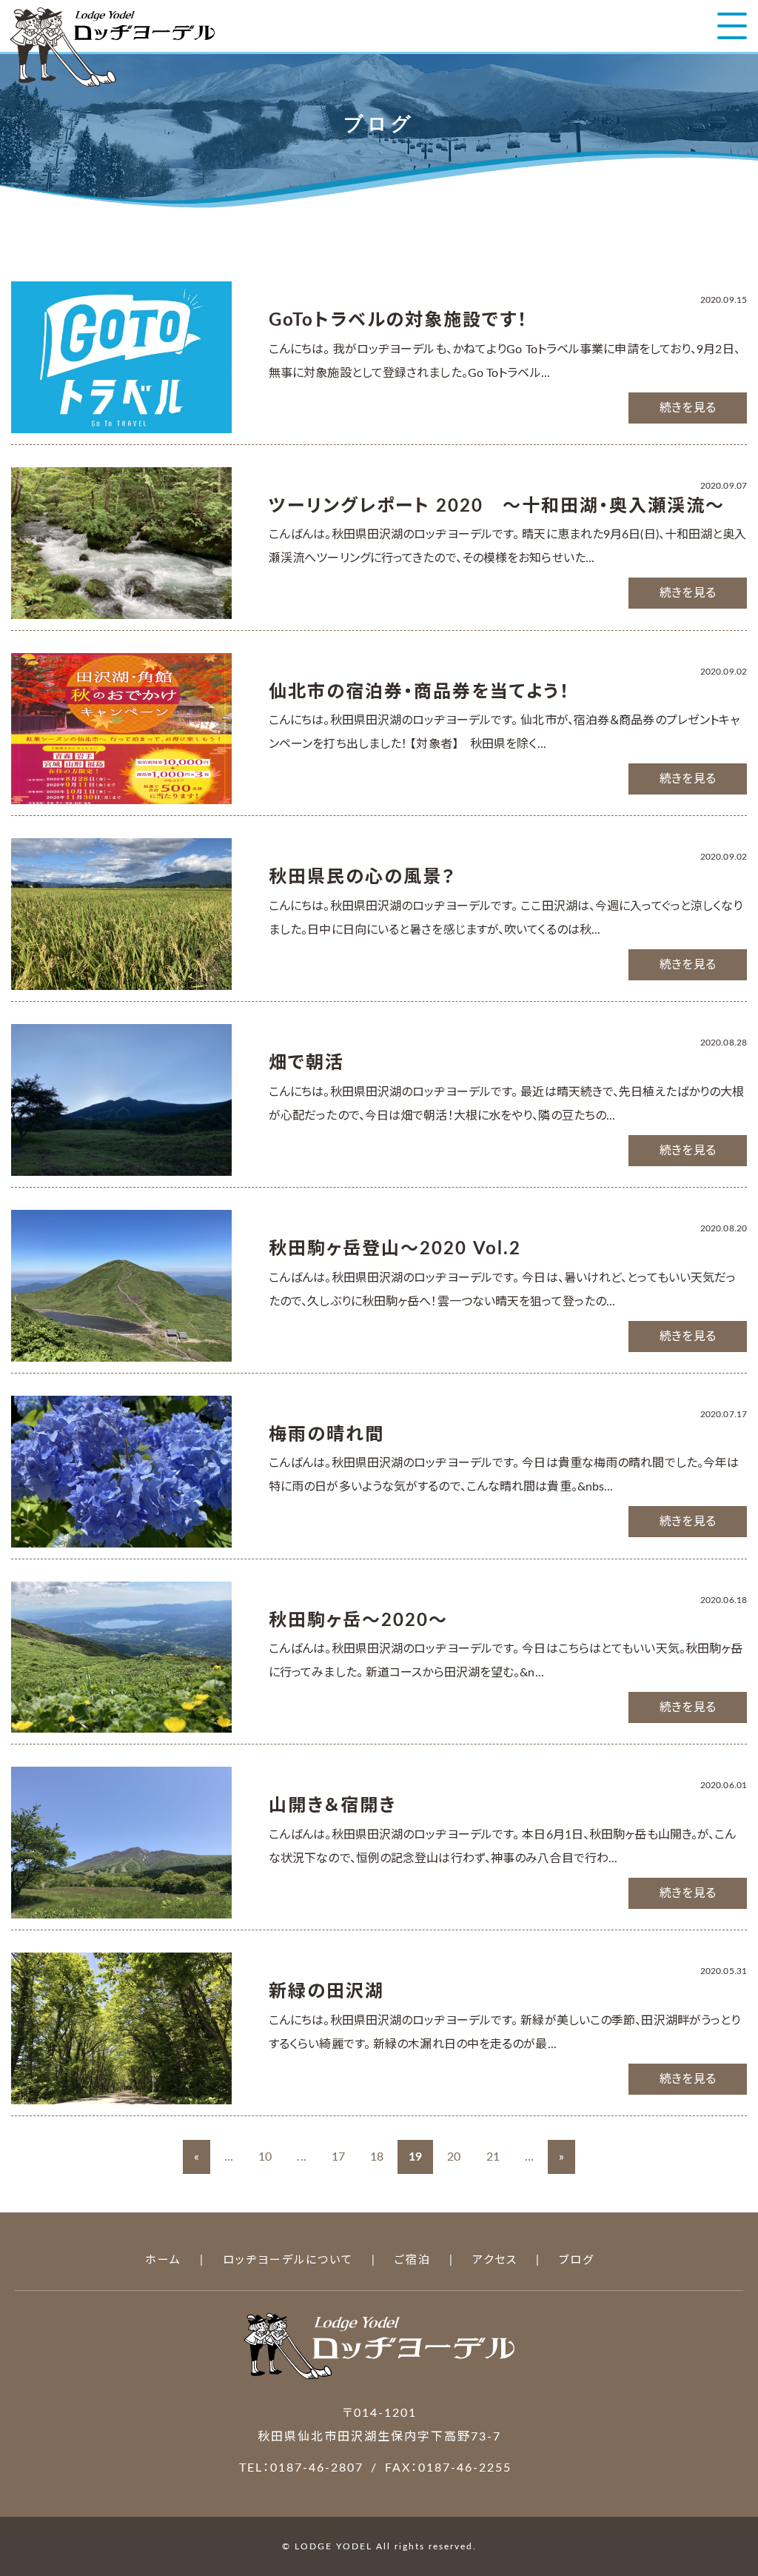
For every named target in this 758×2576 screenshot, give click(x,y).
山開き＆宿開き (332, 1806)
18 (377, 2157)
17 (338, 2157)
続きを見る (688, 408)
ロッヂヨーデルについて (288, 2260)
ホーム (163, 2260)
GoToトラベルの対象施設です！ (398, 321)
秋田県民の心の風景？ (362, 877)
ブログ (577, 2260)
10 (265, 2157)
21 (493, 2157)
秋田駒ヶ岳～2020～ (358, 1621)
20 (454, 2157)
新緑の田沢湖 (326, 1992)
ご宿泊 (413, 2260)
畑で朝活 (306, 1063)
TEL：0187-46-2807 (301, 2468)
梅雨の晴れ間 (326, 1435)
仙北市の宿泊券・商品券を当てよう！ (419, 692)
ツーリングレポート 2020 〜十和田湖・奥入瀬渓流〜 (497, 506)
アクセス (495, 2260)
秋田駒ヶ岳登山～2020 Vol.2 (395, 1249)
